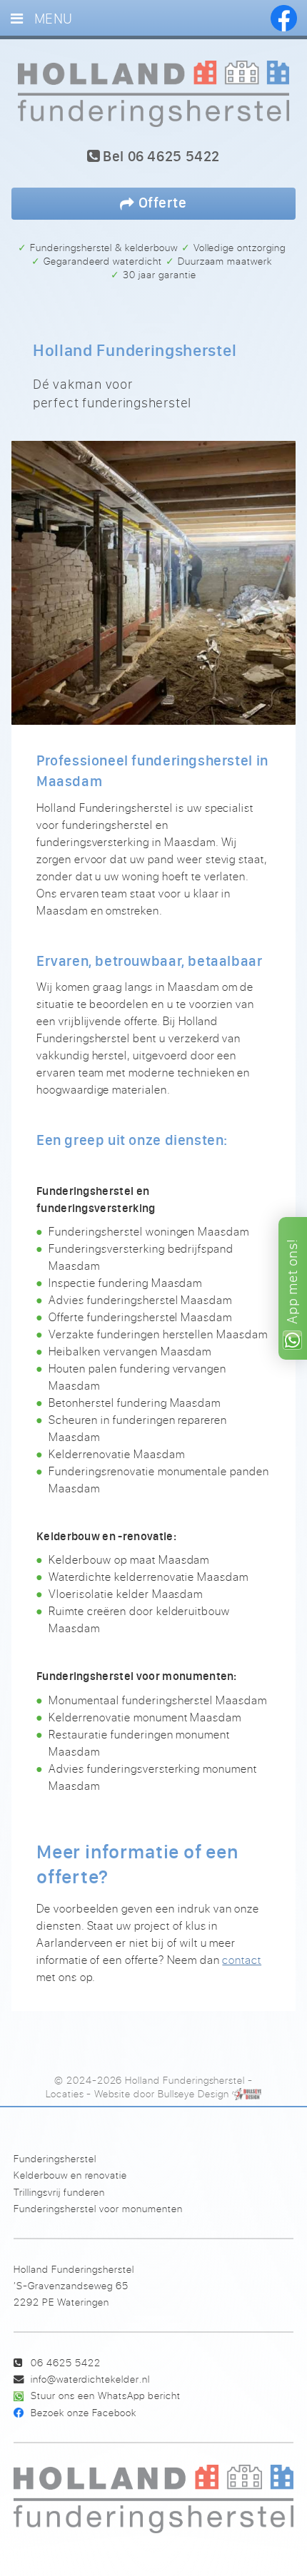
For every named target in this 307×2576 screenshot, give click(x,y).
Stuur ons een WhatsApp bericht (105, 2395)
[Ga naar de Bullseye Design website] (247, 2094)
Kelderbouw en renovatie (70, 2175)
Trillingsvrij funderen (59, 2192)
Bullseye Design (193, 2094)
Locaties (65, 2094)
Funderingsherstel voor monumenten (98, 2208)
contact (242, 1960)
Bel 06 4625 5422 (160, 157)
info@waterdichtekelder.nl (90, 2379)
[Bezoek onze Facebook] (284, 18)
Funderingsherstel (55, 2158)
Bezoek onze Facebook (84, 2412)
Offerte (161, 202)
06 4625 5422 (66, 2362)
